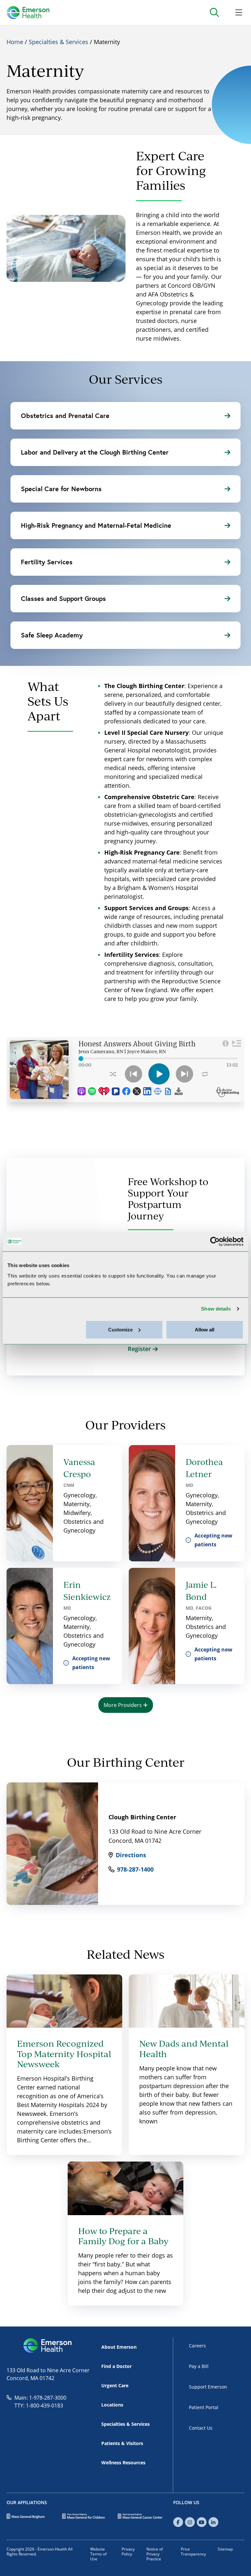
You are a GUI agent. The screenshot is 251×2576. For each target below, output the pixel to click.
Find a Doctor (117, 2366)
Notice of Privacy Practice (155, 2554)
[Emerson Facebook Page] (178, 2522)
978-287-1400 (135, 1869)
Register (140, 1349)
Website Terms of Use (98, 2554)
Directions (131, 1855)
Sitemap (225, 2549)
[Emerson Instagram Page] (190, 2522)
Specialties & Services (59, 42)
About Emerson (119, 2347)
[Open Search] (214, 12)
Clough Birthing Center (142, 1817)
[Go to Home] (28, 12)
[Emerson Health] (48, 2346)
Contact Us (201, 2428)
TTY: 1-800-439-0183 (39, 2406)
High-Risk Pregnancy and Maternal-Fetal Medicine (96, 525)
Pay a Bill (199, 2366)
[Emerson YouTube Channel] (202, 2522)
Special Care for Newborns (61, 489)
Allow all (205, 1329)
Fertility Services (47, 562)
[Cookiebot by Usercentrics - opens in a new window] (215, 1242)
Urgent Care (115, 2385)
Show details (216, 1309)
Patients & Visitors (122, 2443)
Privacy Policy (128, 2552)
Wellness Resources (123, 2463)
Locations (112, 2405)
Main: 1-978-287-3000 (40, 2398)
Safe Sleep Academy (52, 635)
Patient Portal (204, 2407)
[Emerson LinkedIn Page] (213, 2522)
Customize (120, 1329)
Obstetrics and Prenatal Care (65, 416)
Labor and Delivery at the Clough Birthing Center (95, 452)
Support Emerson (208, 2387)
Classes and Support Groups (63, 598)
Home (15, 42)
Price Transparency (193, 2552)
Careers (197, 2346)
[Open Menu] (239, 12)
